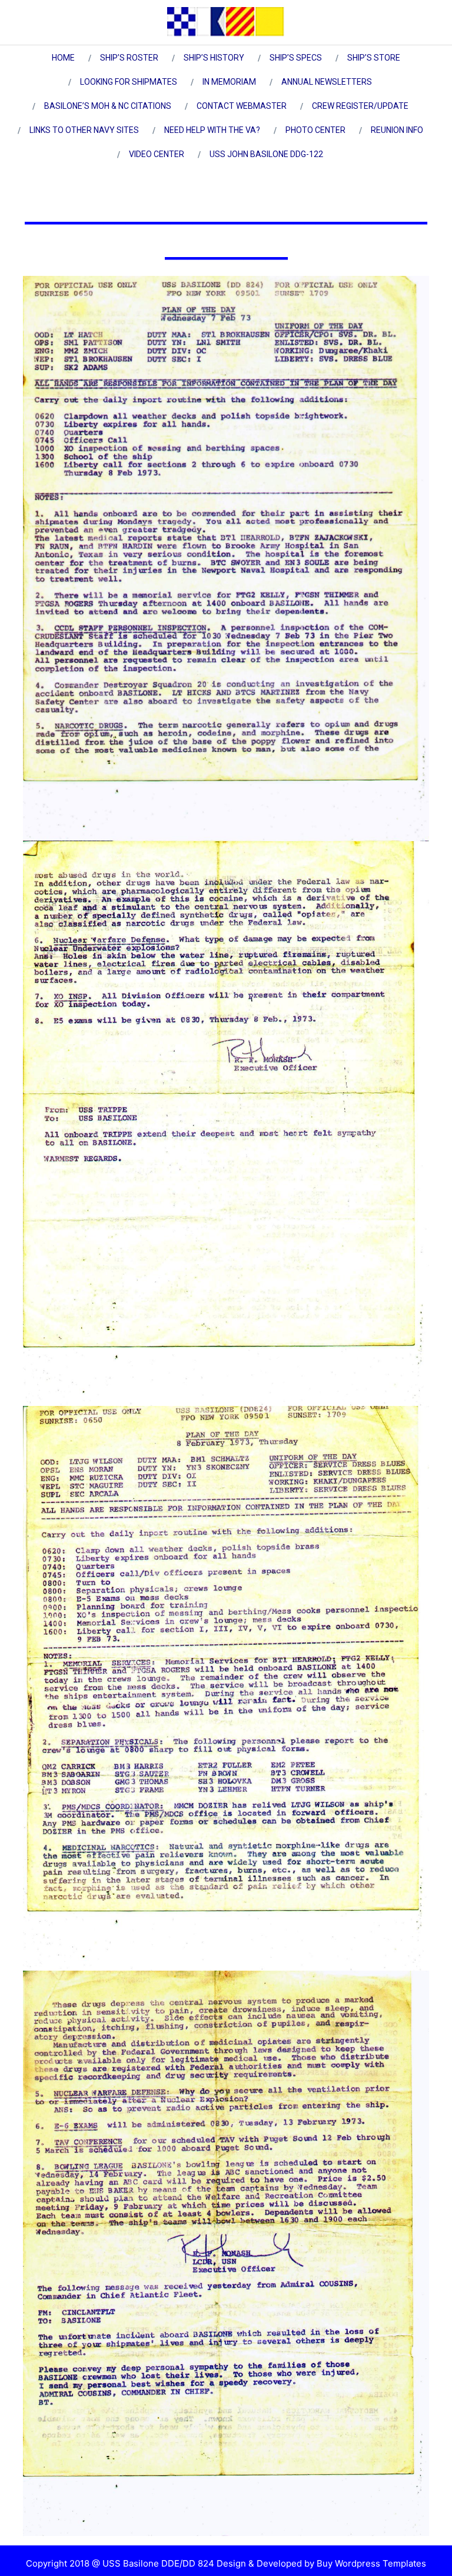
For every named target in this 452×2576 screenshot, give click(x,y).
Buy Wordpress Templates (370, 2563)
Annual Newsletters (327, 82)
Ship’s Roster (129, 58)
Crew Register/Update (360, 106)
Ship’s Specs (296, 58)
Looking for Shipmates (129, 82)
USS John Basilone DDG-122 (266, 154)
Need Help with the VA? (212, 130)
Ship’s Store (374, 58)
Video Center (157, 154)
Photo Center (315, 130)
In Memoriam (229, 82)
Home (63, 58)
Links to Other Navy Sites (84, 130)
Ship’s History (214, 58)
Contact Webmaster (242, 106)
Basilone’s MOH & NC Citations (108, 106)
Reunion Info (397, 130)
